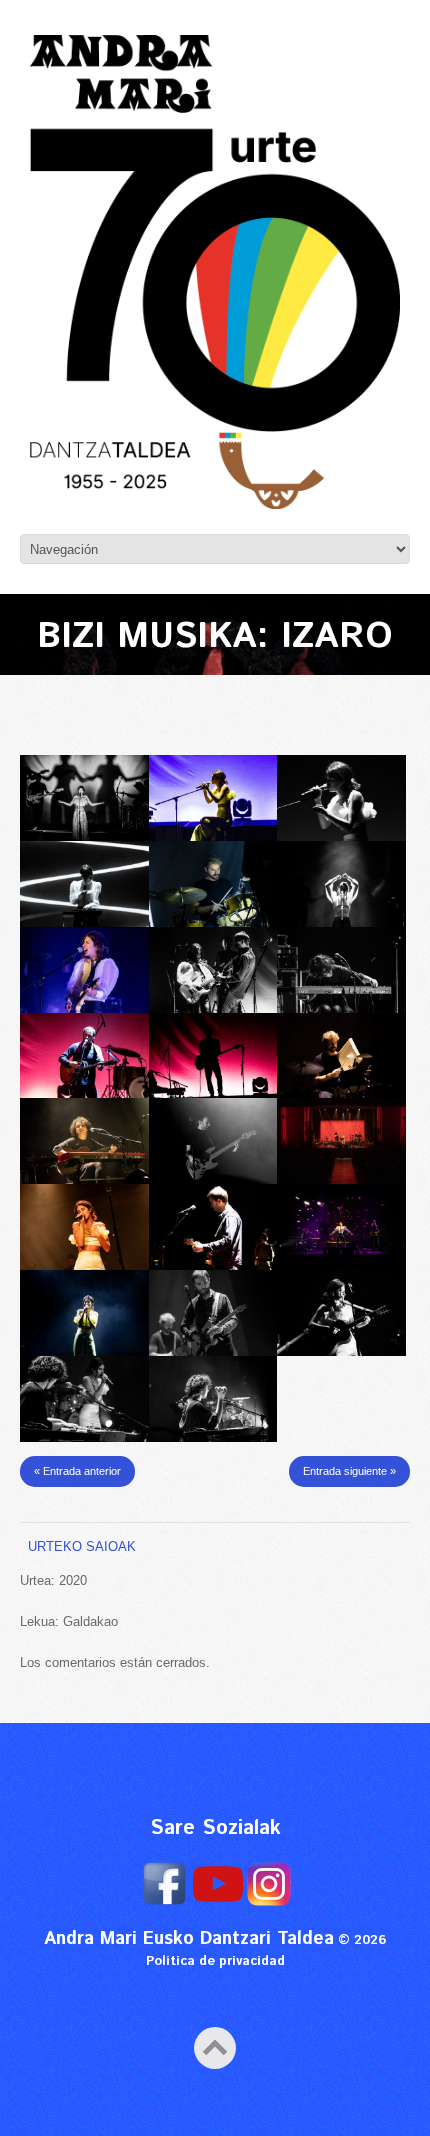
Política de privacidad (215, 1961)
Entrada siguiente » (349, 1471)
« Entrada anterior (77, 1471)
